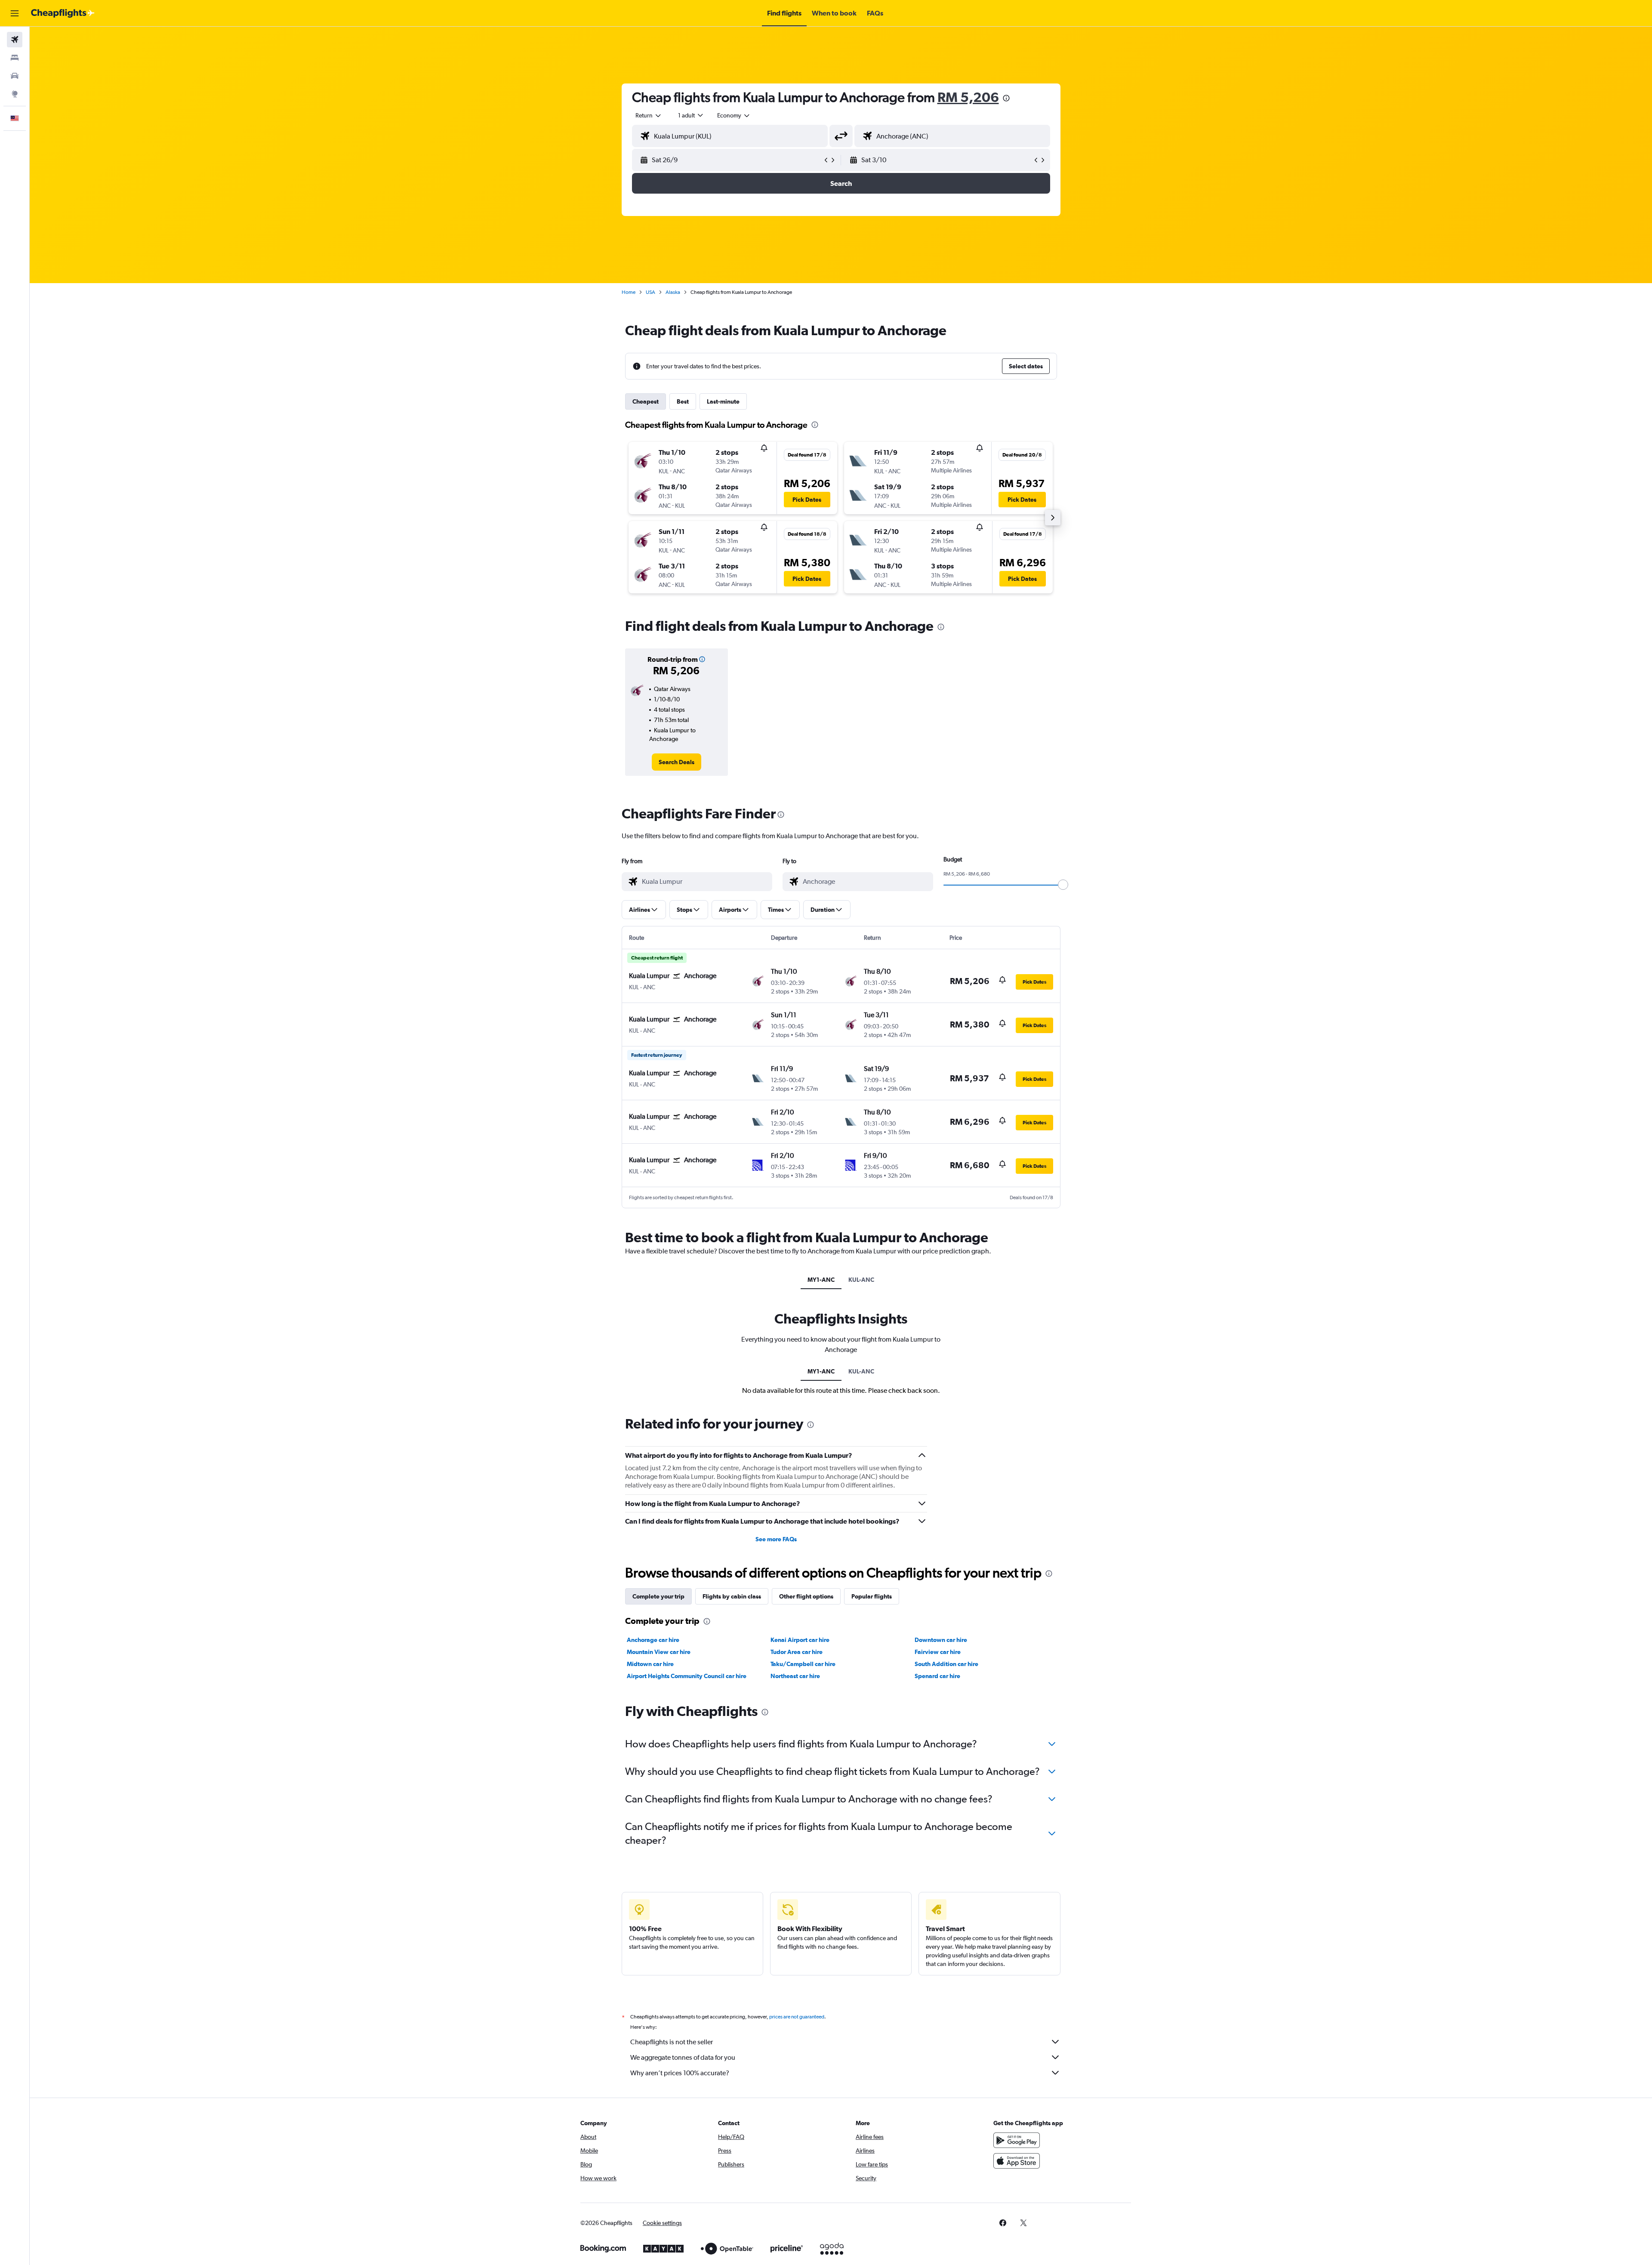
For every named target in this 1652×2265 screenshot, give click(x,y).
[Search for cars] (15, 76)
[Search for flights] (15, 40)
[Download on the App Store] (1017, 2161)
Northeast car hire (795, 1676)
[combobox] (649, 115)
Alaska (673, 292)
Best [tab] (683, 401)
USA (650, 292)
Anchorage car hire (653, 1640)
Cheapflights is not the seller (672, 2042)
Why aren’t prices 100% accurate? (680, 2073)
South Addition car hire (946, 1664)
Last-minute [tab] (723, 401)
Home (629, 292)
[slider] (1063, 885)
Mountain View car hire (659, 1652)
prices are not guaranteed (797, 2017)
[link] (677, 762)
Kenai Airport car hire (800, 1640)
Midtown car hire (650, 1664)
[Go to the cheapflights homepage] (63, 13)
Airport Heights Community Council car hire (687, 1676)
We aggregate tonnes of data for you (683, 2057)
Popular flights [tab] (872, 1596)
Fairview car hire (938, 1652)
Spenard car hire (937, 1676)
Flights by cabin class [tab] (732, 1596)
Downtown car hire (941, 1640)
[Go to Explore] (15, 94)
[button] (15, 13)
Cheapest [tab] (646, 401)
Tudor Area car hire (797, 1652)
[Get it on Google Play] (1017, 2140)
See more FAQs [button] (776, 1539)
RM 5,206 (968, 97)
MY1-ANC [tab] (821, 1280)
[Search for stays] (15, 58)
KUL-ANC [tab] (861, 1280)
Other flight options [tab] (806, 1596)
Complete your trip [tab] (658, 1596)
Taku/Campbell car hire (803, 1664)
